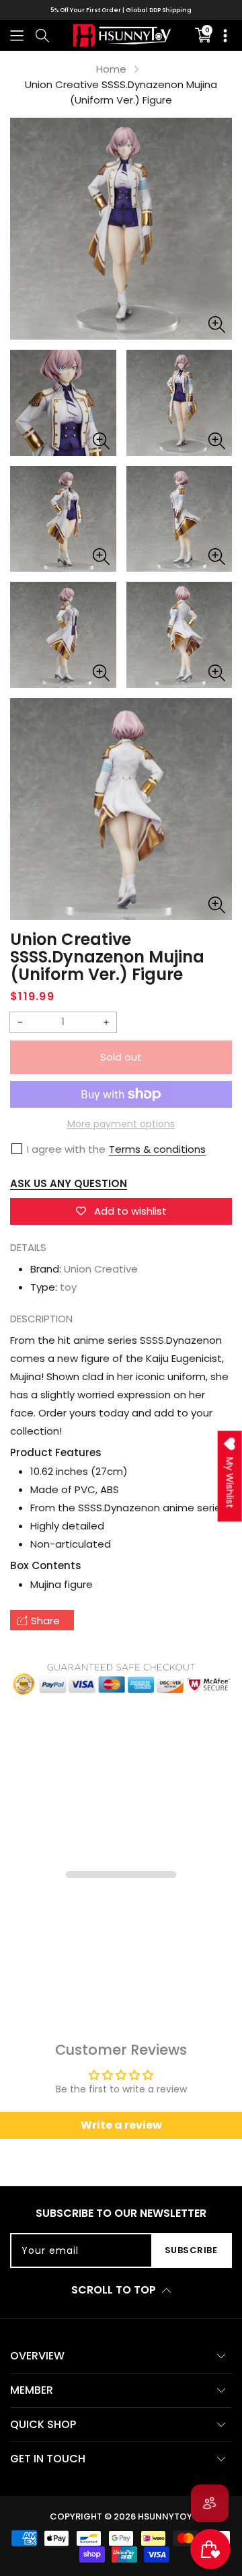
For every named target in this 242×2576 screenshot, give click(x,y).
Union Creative (101, 1269)
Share (45, 1621)
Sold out (121, 1057)
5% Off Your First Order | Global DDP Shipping (121, 10)
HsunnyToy (165, 2516)
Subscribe (191, 2250)
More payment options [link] (121, 1124)
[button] (17, 35)
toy (68, 1287)
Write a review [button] (121, 2125)
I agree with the (66, 1149)
